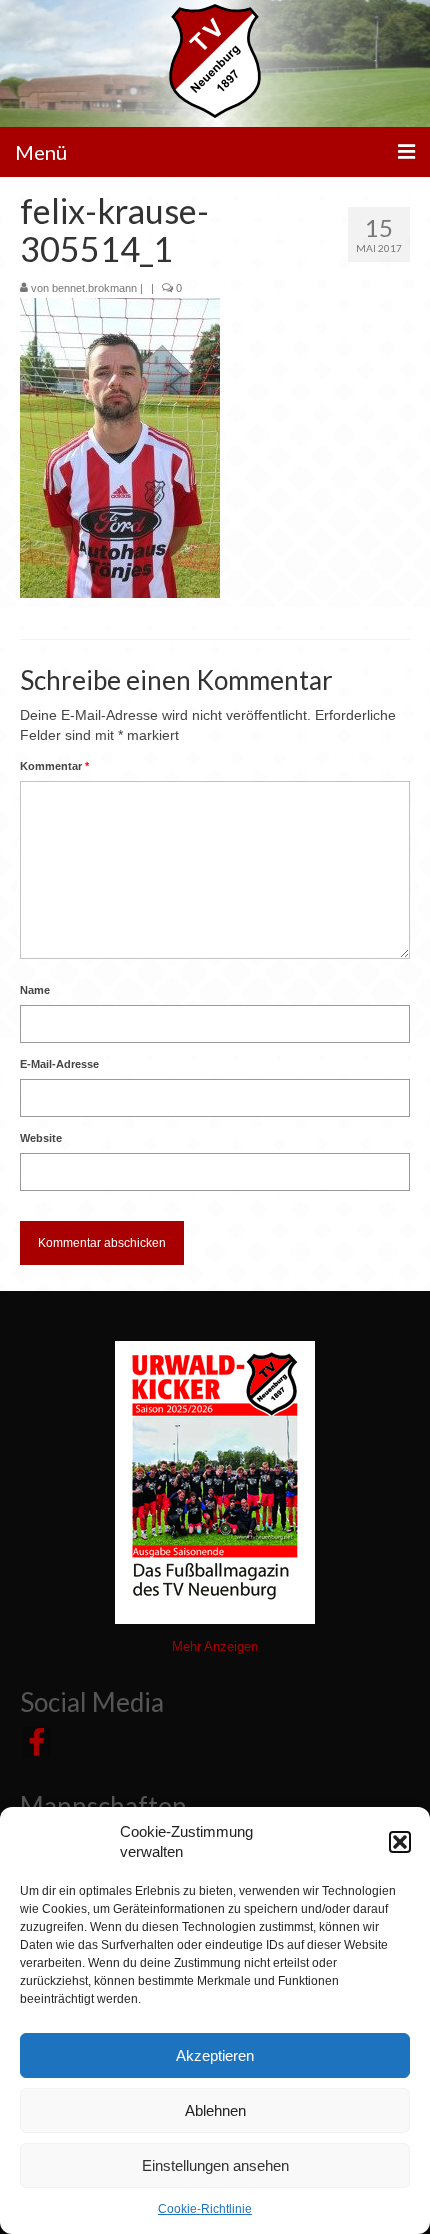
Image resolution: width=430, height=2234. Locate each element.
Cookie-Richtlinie (205, 2209)
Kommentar (54, 766)
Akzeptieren (215, 2055)
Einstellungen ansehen (215, 2165)
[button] (400, 1842)
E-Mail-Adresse (59, 1064)
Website (41, 1138)
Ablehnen (215, 2110)
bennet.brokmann (94, 288)
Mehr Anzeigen (215, 1646)
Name (35, 990)
